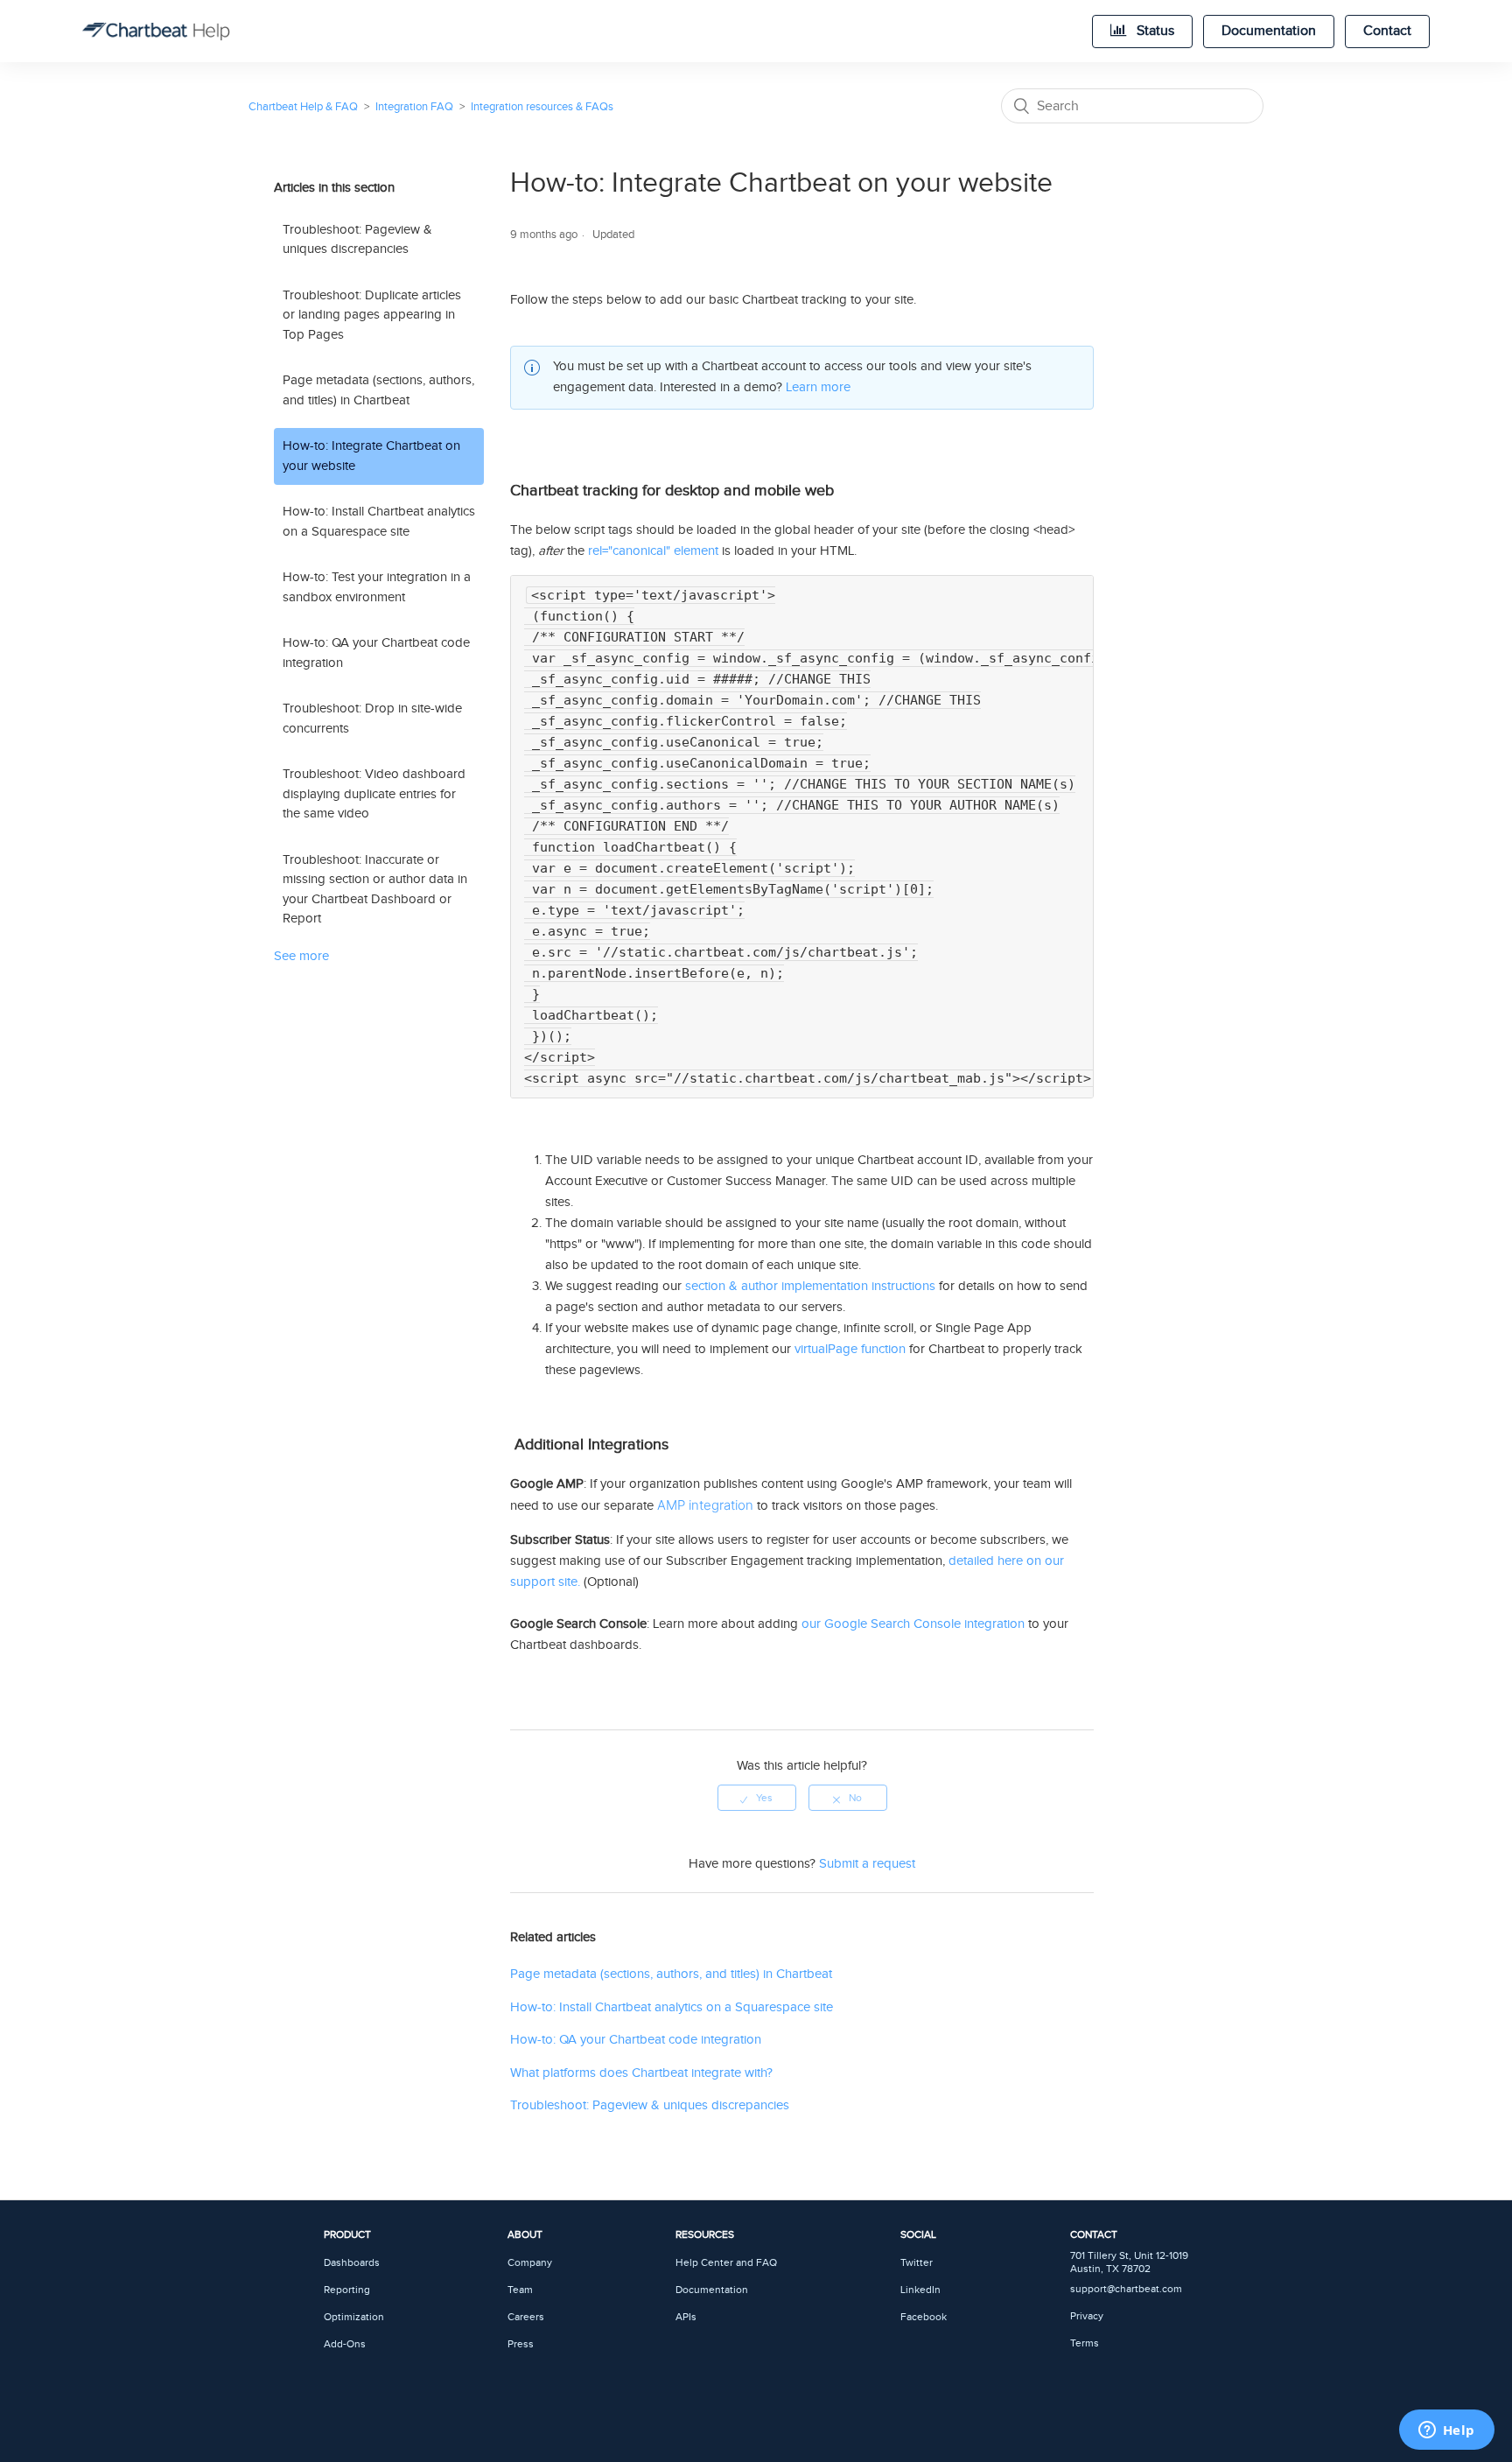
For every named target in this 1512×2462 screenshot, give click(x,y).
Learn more (818, 387)
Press (521, 2344)
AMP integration (705, 1505)
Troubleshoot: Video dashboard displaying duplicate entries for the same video (374, 794)
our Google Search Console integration (913, 1624)
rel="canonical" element (653, 551)
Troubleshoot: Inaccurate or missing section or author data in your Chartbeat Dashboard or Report (375, 890)
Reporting (347, 2290)
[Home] (156, 32)
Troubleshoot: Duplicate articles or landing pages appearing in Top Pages (372, 315)
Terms (1085, 2343)
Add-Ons (345, 2344)
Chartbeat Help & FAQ (303, 107)
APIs (686, 2317)
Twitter (917, 2263)
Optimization (354, 2317)
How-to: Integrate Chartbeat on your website (371, 456)
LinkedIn (920, 2290)
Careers (526, 2317)
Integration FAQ (414, 107)
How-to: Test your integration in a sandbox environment (377, 587)
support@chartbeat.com (1126, 2289)
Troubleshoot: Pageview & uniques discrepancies (357, 240)
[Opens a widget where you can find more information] (1446, 2431)
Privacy (1087, 2316)
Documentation (1269, 31)
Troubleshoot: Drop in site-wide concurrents (372, 719)
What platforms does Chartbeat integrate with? (641, 2073)
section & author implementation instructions (810, 1286)
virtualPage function (850, 1349)
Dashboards (352, 2263)
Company (530, 2263)
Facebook (924, 2317)
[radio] (757, 1798)
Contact (1387, 31)
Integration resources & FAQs (542, 107)
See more (301, 956)
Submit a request (867, 1864)
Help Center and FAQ (726, 2263)
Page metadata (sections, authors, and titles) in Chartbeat (378, 390)
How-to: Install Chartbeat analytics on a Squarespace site (379, 522)
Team (520, 2290)
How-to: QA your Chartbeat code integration (376, 653)
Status (1154, 31)
